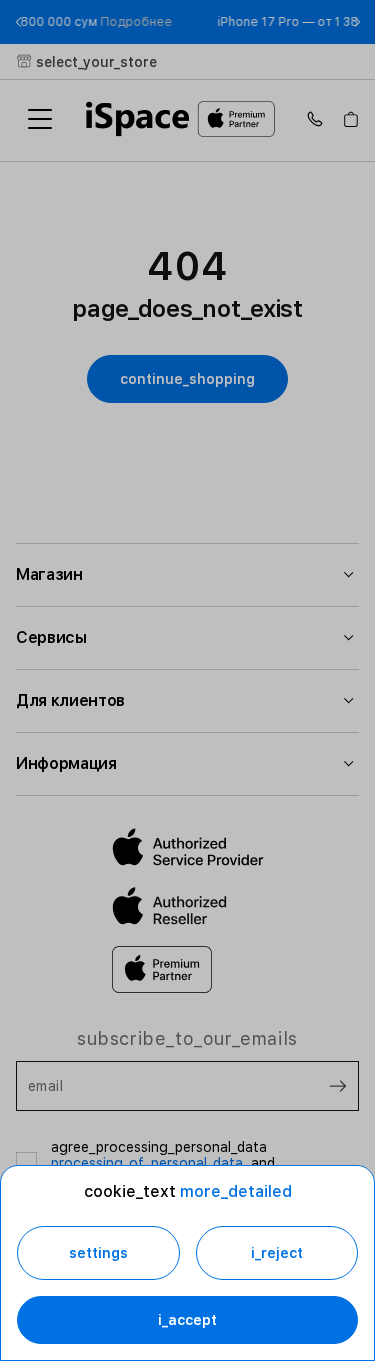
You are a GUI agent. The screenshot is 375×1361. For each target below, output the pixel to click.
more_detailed (236, 1191)
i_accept (187, 1320)
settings (98, 1253)
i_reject (277, 1253)
